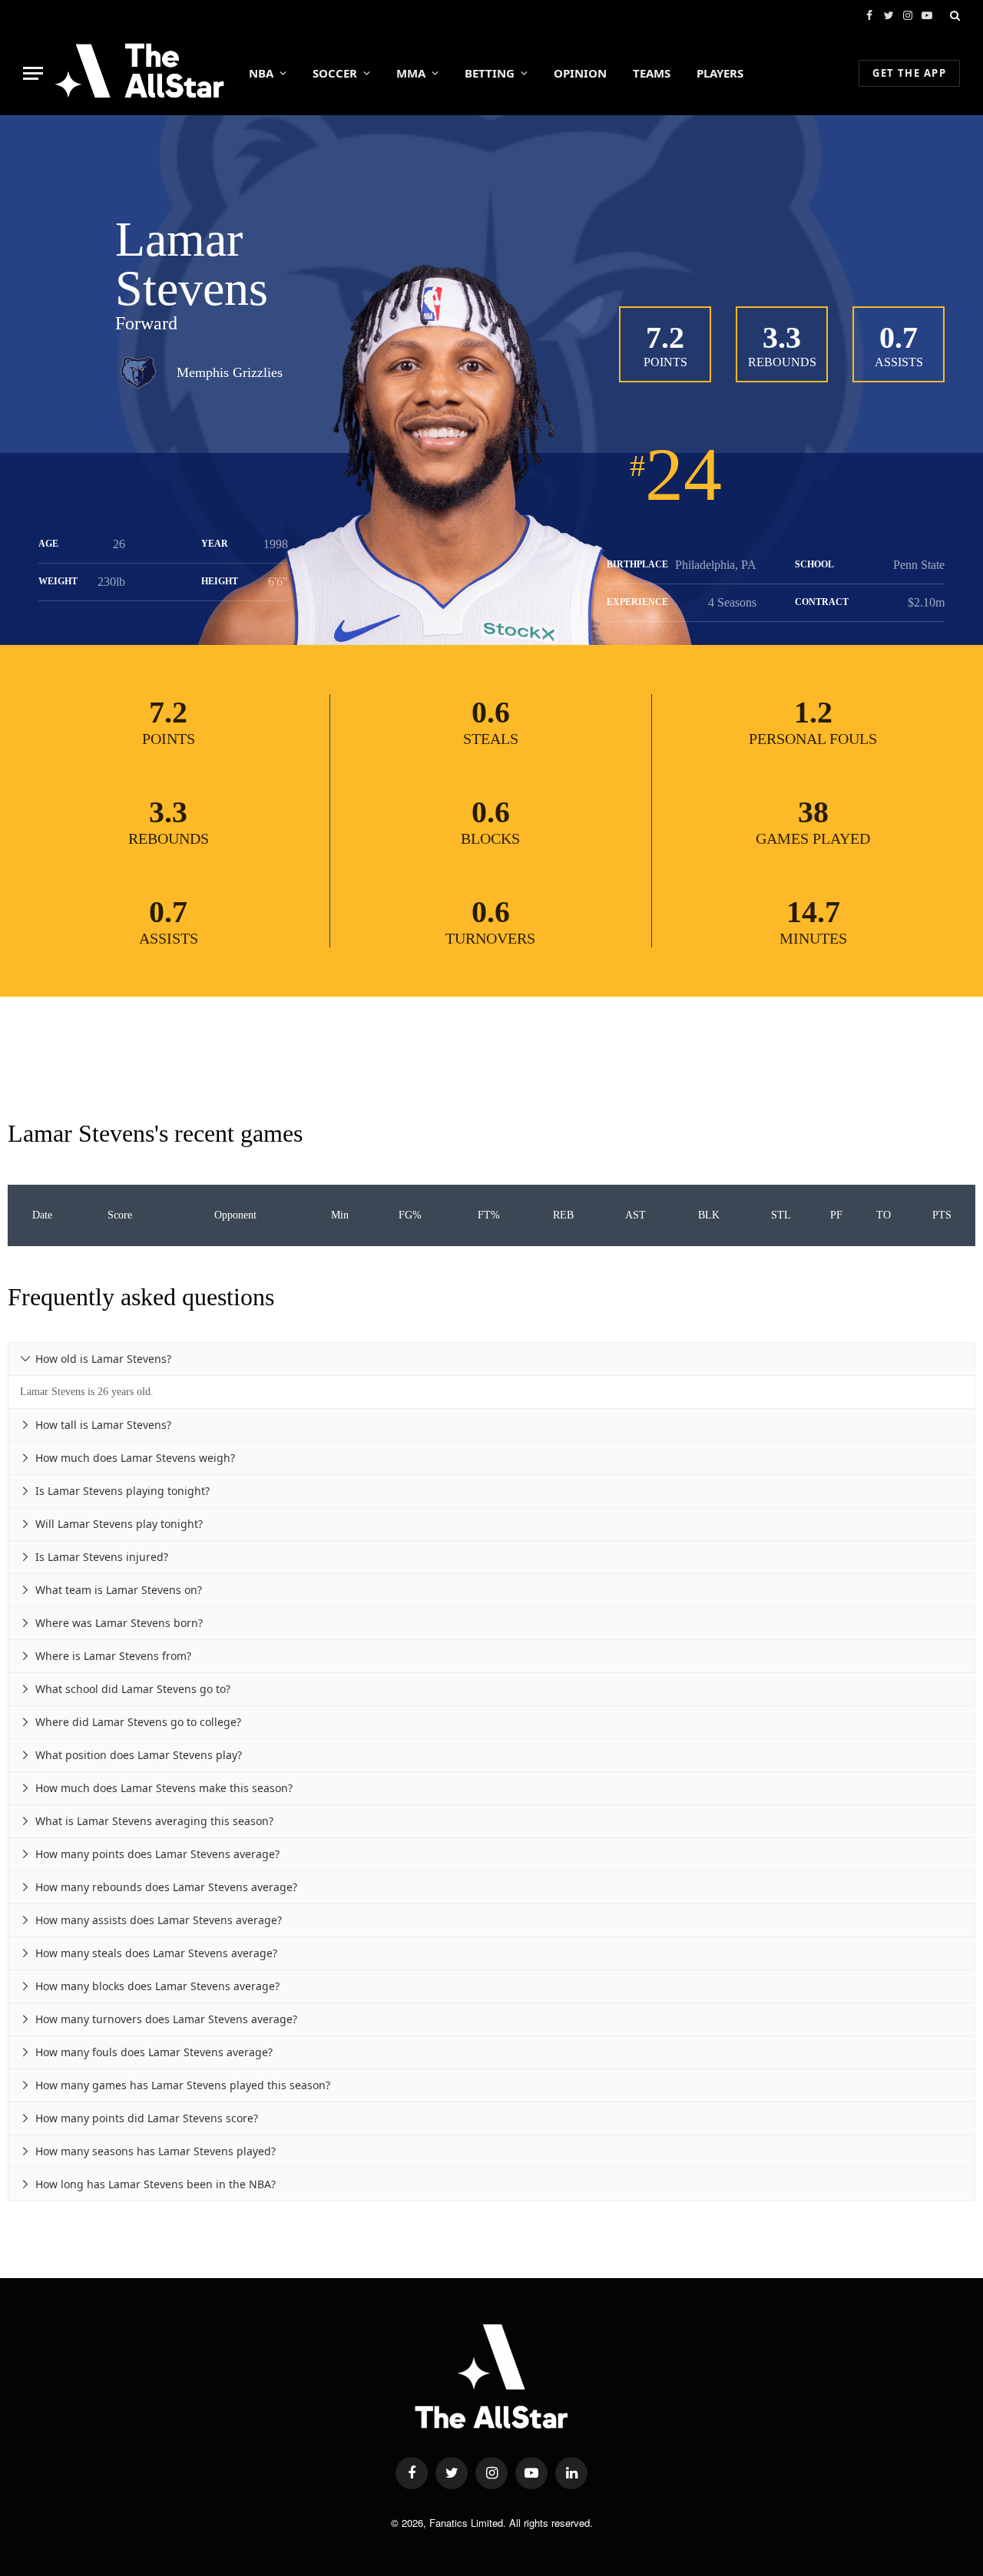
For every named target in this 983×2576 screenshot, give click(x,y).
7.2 (665, 337)
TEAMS (652, 73)
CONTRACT (822, 602)
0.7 (899, 337)
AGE (48, 544)
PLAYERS (720, 73)
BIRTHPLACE (637, 564)
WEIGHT (58, 581)
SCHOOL (814, 564)
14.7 (813, 912)
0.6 (491, 712)
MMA (411, 73)
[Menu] (33, 73)
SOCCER (335, 73)
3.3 (782, 337)
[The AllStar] (139, 73)
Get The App (909, 73)
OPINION (580, 73)
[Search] (953, 15)
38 (813, 812)
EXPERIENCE (637, 602)
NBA (261, 73)
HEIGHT (220, 581)
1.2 (813, 712)
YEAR (215, 544)
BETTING (490, 73)
